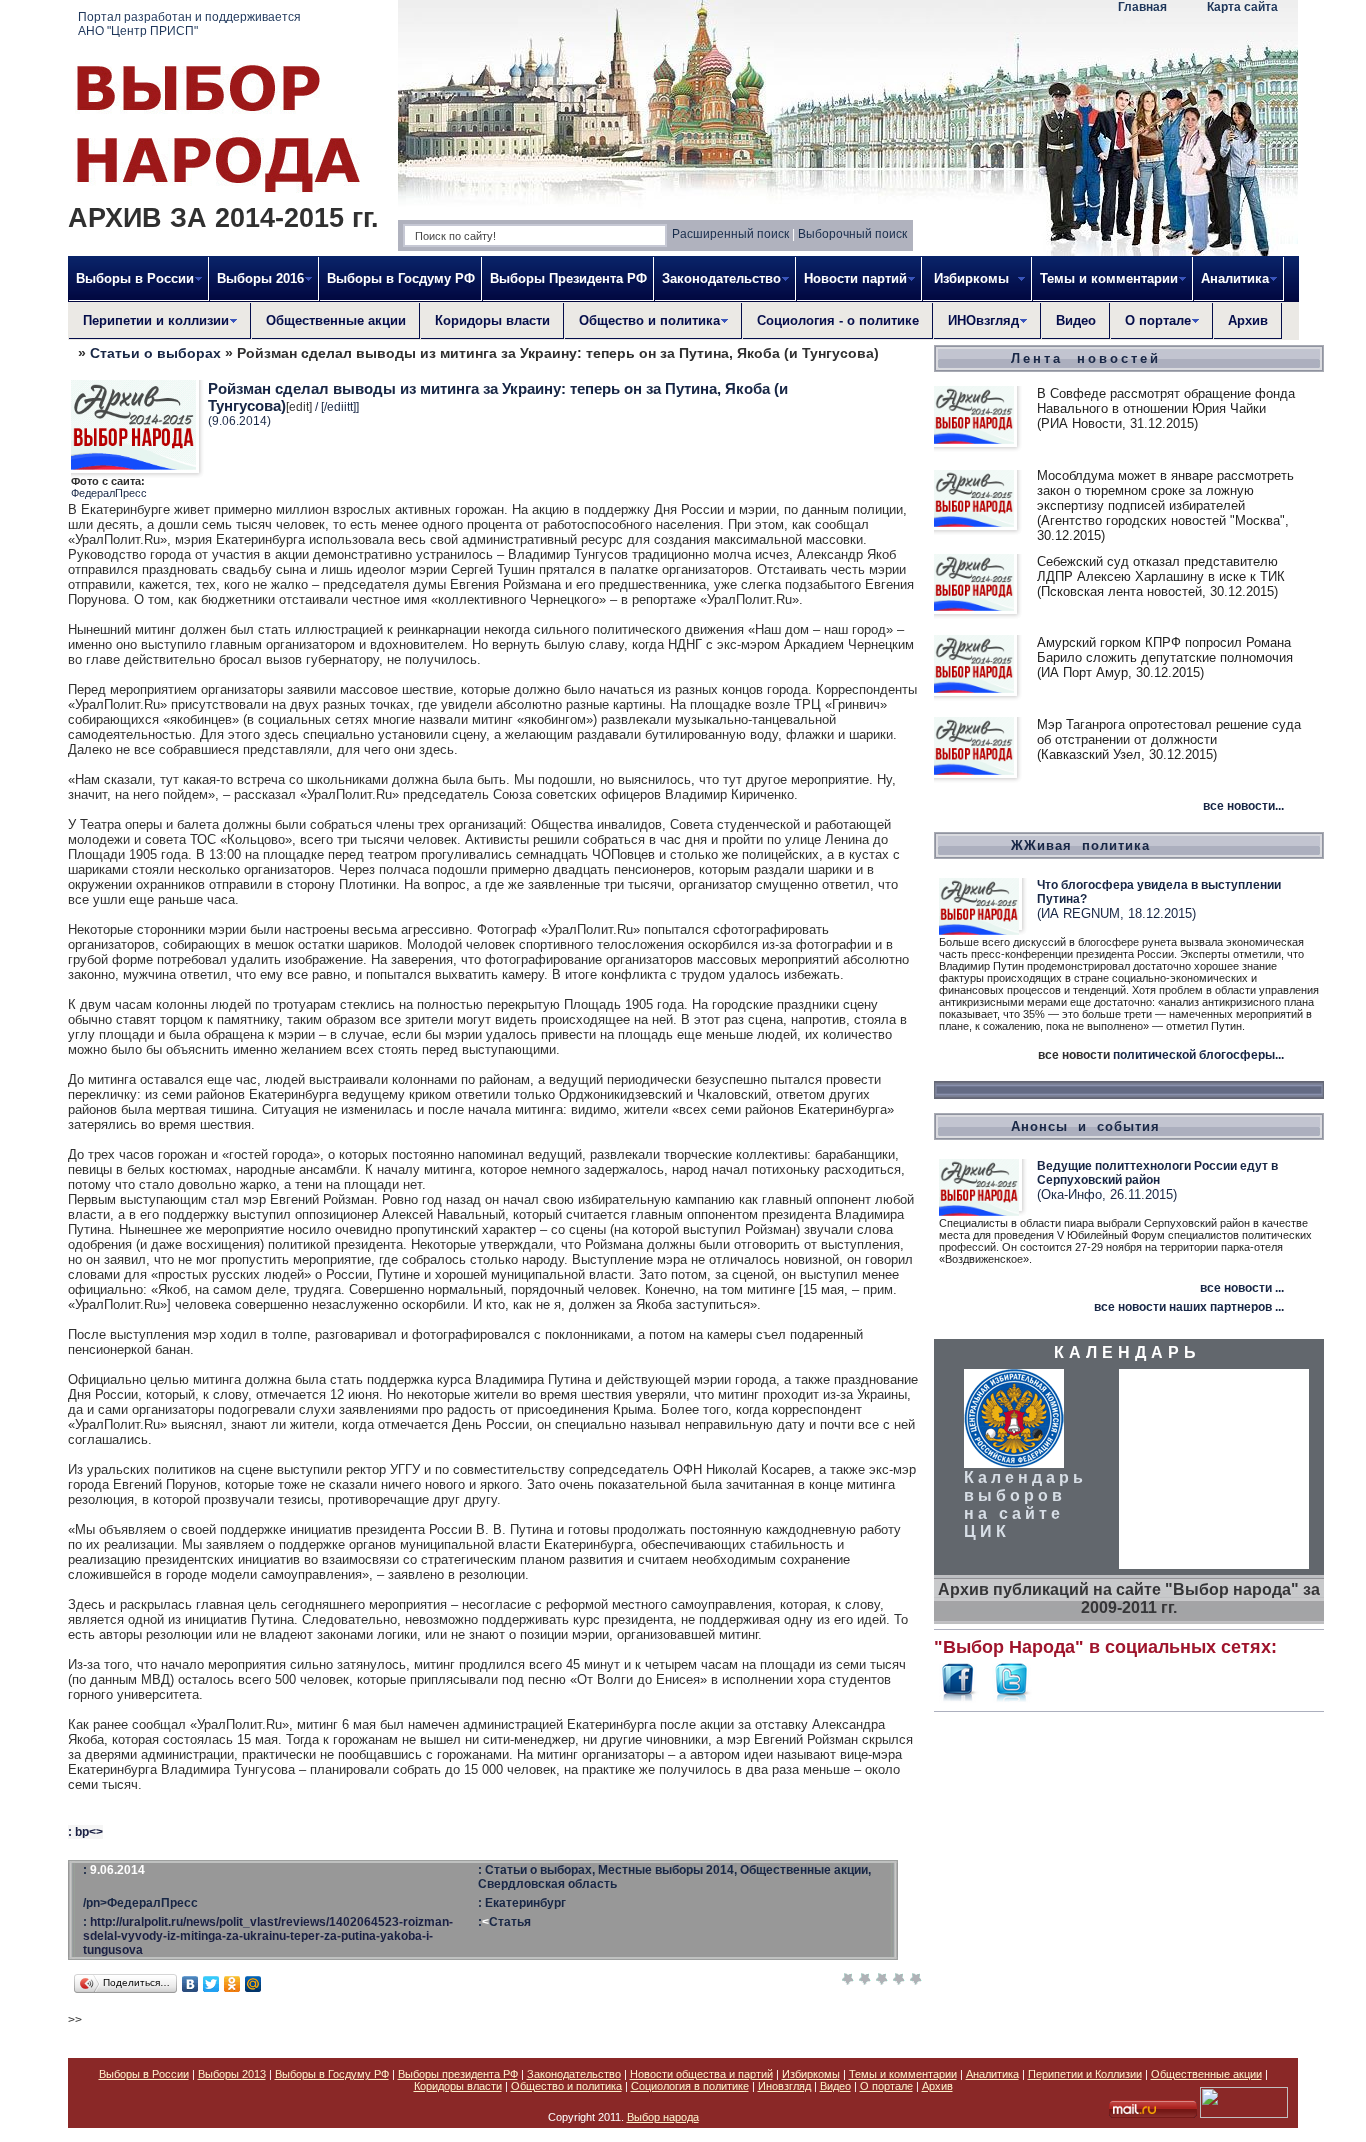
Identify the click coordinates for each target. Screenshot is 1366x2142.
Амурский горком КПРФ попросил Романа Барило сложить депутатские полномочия (1165, 650)
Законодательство (574, 2074)
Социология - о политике (838, 320)
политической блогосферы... (1198, 1055)
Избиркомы (811, 2074)
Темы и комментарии (903, 2074)
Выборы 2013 (232, 2074)
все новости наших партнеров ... (1189, 1307)
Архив (1248, 320)
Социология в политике (690, 2086)
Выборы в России (144, 2074)
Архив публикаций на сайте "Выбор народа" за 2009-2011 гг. (1129, 1598)
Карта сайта (1242, 7)
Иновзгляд (784, 2086)
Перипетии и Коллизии (1085, 2074)
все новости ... (1242, 1288)
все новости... (1243, 806)
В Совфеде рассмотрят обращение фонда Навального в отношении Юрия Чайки (1166, 401)
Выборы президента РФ (458, 2074)
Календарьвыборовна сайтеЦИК (1025, 1504)
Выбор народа (663, 2117)
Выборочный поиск (852, 234)
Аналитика (992, 2074)
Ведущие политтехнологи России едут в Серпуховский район (1157, 1173)
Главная (1142, 7)
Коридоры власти (492, 320)
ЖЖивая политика (1080, 845)
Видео (1076, 320)
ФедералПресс (109, 493)
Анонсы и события (1085, 1126)
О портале (886, 2086)
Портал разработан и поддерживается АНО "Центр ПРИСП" (189, 24)
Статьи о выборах (155, 353)
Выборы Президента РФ (568, 278)
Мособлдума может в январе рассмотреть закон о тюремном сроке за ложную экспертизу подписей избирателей (1165, 490)
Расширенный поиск (730, 234)
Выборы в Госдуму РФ (401, 278)
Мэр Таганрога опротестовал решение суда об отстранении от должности (1169, 732)
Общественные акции (336, 320)
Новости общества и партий (701, 2074)
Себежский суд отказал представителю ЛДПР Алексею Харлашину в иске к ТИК (1161, 569)
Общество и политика (566, 2086)
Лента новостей (1086, 358)
